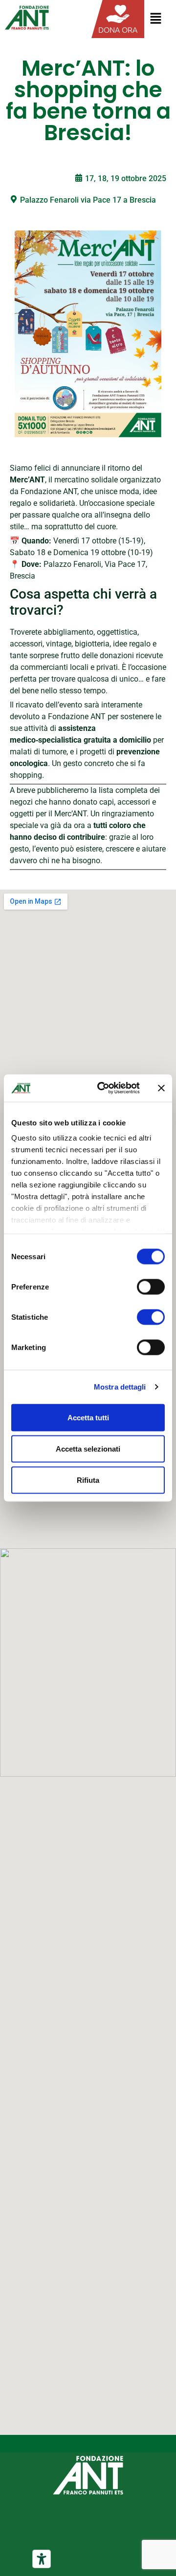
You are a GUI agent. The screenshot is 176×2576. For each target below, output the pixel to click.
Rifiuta (88, 1480)
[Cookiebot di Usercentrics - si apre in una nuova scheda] (103, 1088)
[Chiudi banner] (161, 1088)
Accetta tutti (88, 1417)
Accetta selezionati (88, 1448)
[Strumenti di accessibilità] (42, 2559)
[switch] (151, 1287)
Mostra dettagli (120, 1387)
